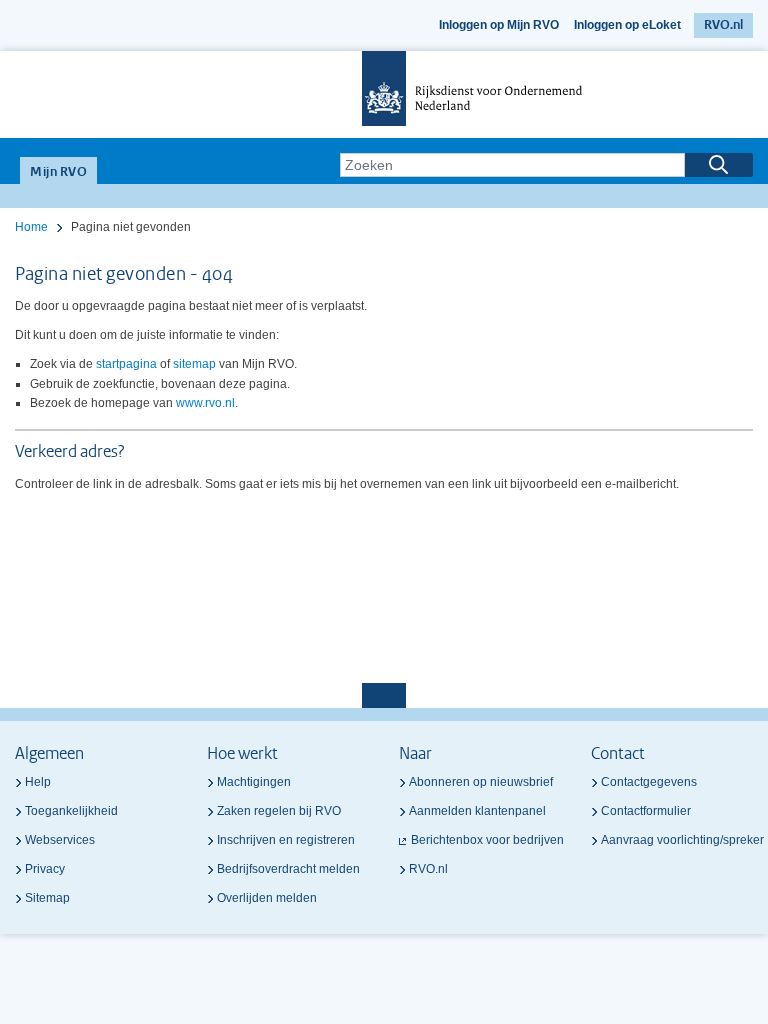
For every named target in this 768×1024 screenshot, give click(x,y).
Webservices (60, 840)
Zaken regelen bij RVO (279, 811)
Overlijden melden (267, 898)
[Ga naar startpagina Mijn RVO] (384, 94)
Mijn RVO (58, 172)
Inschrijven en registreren (286, 840)
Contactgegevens (649, 782)
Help (38, 782)
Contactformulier (646, 811)
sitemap (194, 364)
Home (31, 227)
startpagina (126, 364)
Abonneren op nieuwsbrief (481, 782)
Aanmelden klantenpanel (477, 811)
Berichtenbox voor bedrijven (487, 840)
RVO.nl (723, 25)
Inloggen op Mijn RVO (499, 25)
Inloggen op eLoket (627, 25)
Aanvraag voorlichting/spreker (682, 840)
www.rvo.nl (205, 403)
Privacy (45, 869)
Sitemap (47, 898)
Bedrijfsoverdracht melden (288, 869)
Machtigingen (254, 782)
